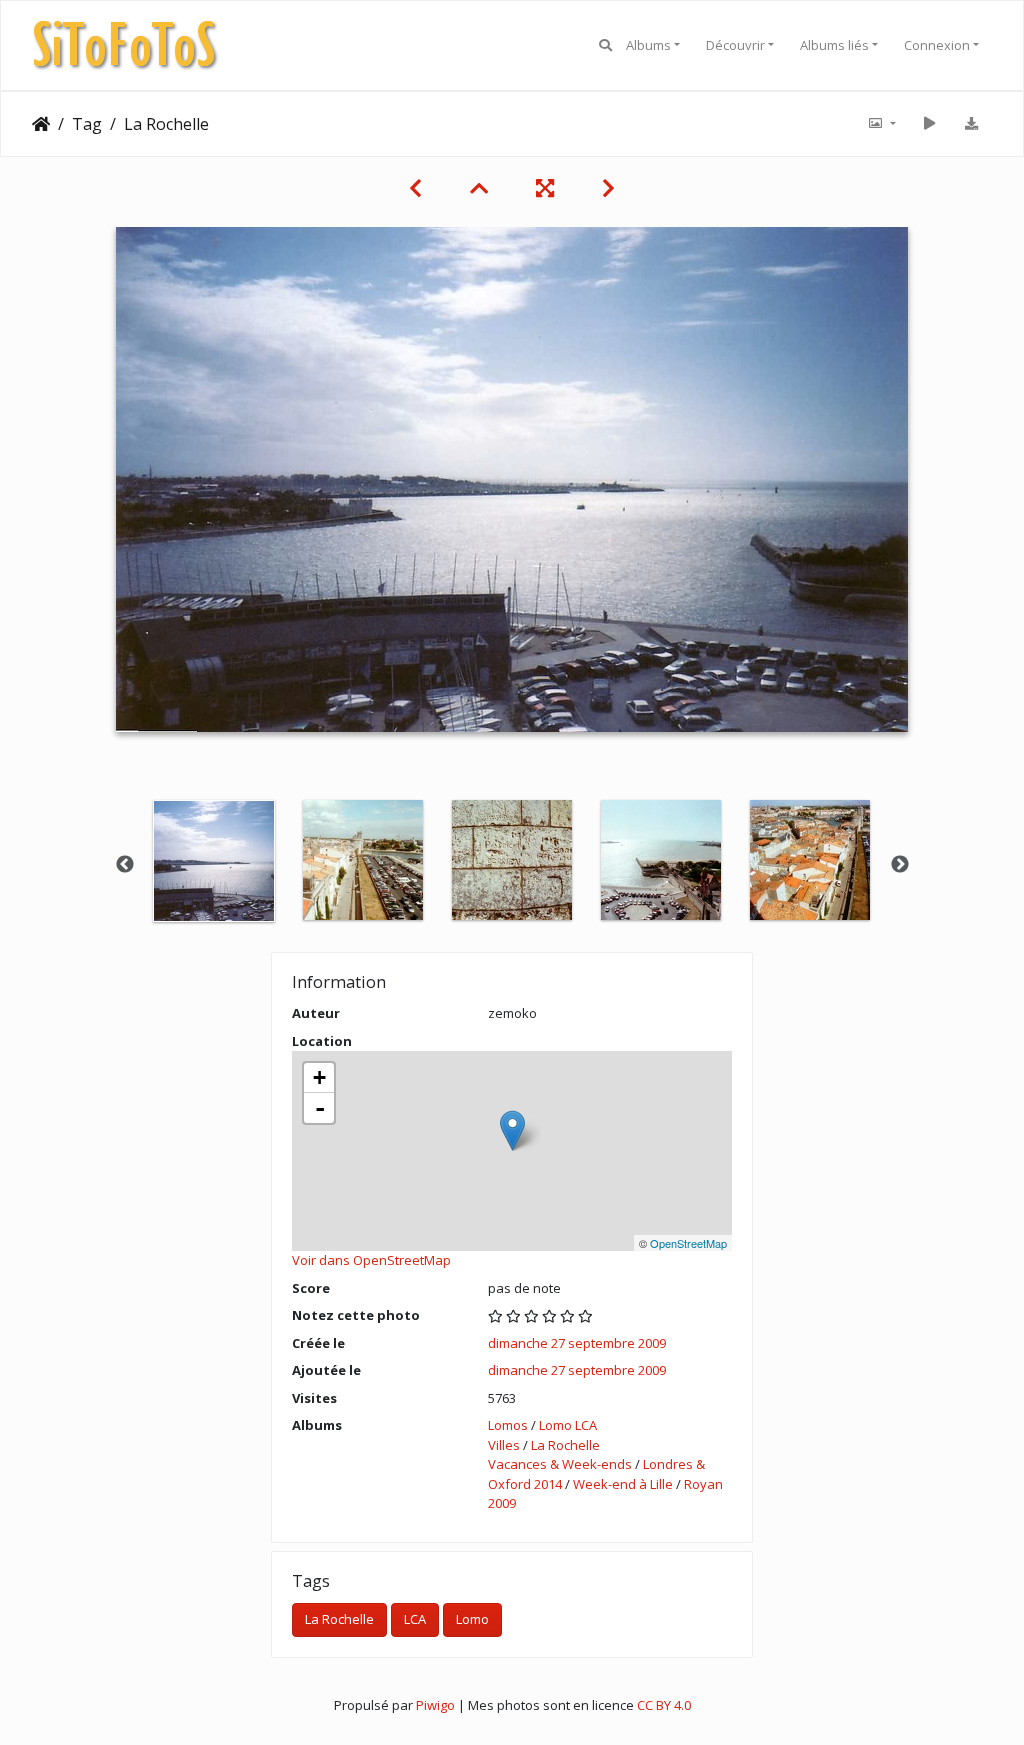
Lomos (508, 1425)
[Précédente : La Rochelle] (415, 188)
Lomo (472, 1619)
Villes (504, 1445)
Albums (648, 45)
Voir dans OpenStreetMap (371, 1260)
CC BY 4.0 (664, 1705)
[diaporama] (929, 124)
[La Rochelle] (512, 1130)
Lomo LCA (568, 1425)
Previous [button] (125, 865)
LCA (415, 1619)
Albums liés (834, 45)
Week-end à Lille (623, 1484)
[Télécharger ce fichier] (971, 124)
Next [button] (900, 865)
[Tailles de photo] (881, 124)
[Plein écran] (545, 188)
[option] (214, 861)
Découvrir (735, 45)
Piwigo (435, 1705)
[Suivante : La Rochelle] (608, 188)
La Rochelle (565, 1445)
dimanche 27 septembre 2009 (577, 1343)
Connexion (937, 45)
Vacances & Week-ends (560, 1464)
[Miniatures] (479, 188)
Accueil (41, 124)
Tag (87, 124)
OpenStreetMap (688, 1243)
